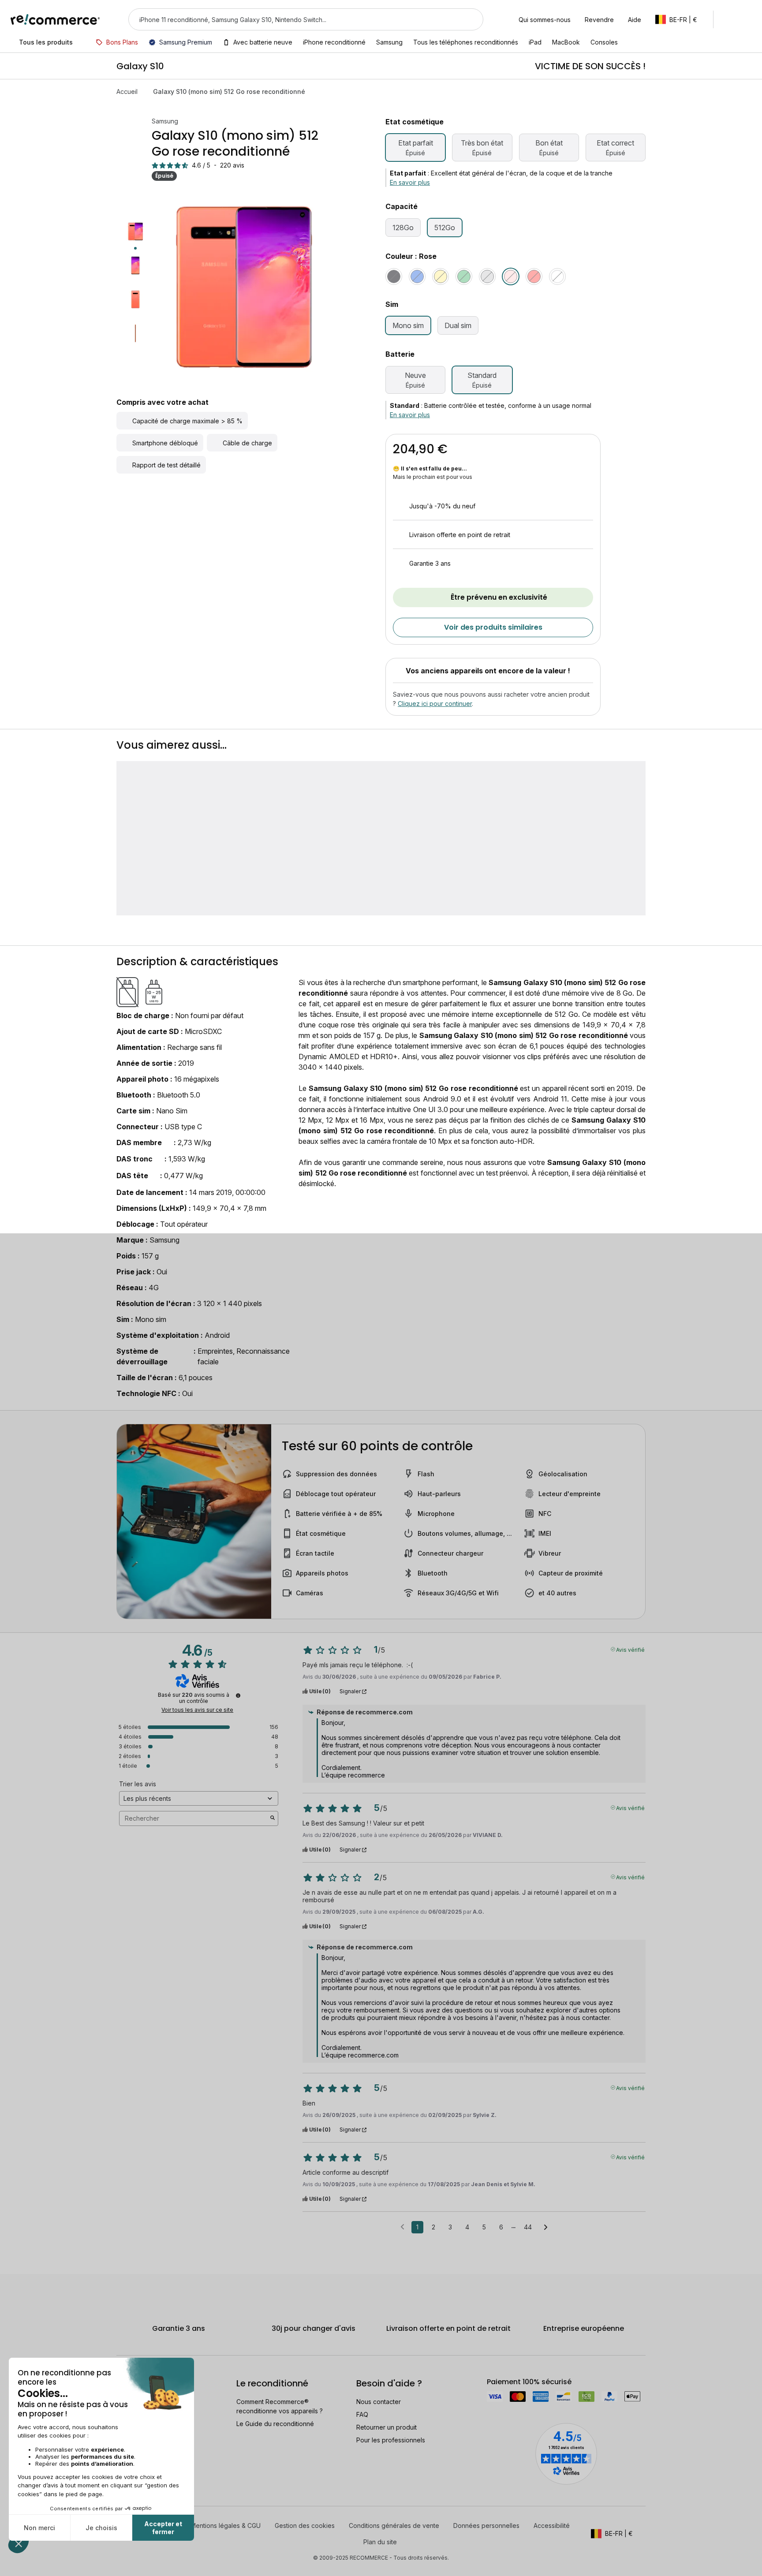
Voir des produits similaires (493, 627)
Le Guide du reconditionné (275, 2424)
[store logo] (55, 19)
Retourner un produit (387, 2427)
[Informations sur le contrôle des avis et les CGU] (238, 1695)
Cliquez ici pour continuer (435, 704)
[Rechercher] (471, 19)
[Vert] (464, 276)
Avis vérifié (630, 1649)
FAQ (362, 2414)
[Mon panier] (747, 19)
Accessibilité (552, 2526)
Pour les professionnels (391, 2440)
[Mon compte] (728, 19)
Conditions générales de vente (394, 2526)
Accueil (127, 91)
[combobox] (293, 19)
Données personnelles (486, 2526)
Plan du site (380, 2542)
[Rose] (511, 276)
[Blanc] (557, 276)
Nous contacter (379, 2402)
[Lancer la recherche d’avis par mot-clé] (273, 1818)
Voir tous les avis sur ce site (197, 1710)
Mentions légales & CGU (226, 2526)
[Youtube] (145, 2541)
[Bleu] (417, 276)
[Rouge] (534, 276)
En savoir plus (410, 182)
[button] (681, 19)
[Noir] (394, 276)
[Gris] (487, 276)
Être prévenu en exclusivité (499, 597)
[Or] (441, 276)
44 (528, 2227)
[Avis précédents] (402, 2226)
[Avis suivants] (546, 2228)
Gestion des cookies (305, 2526)
